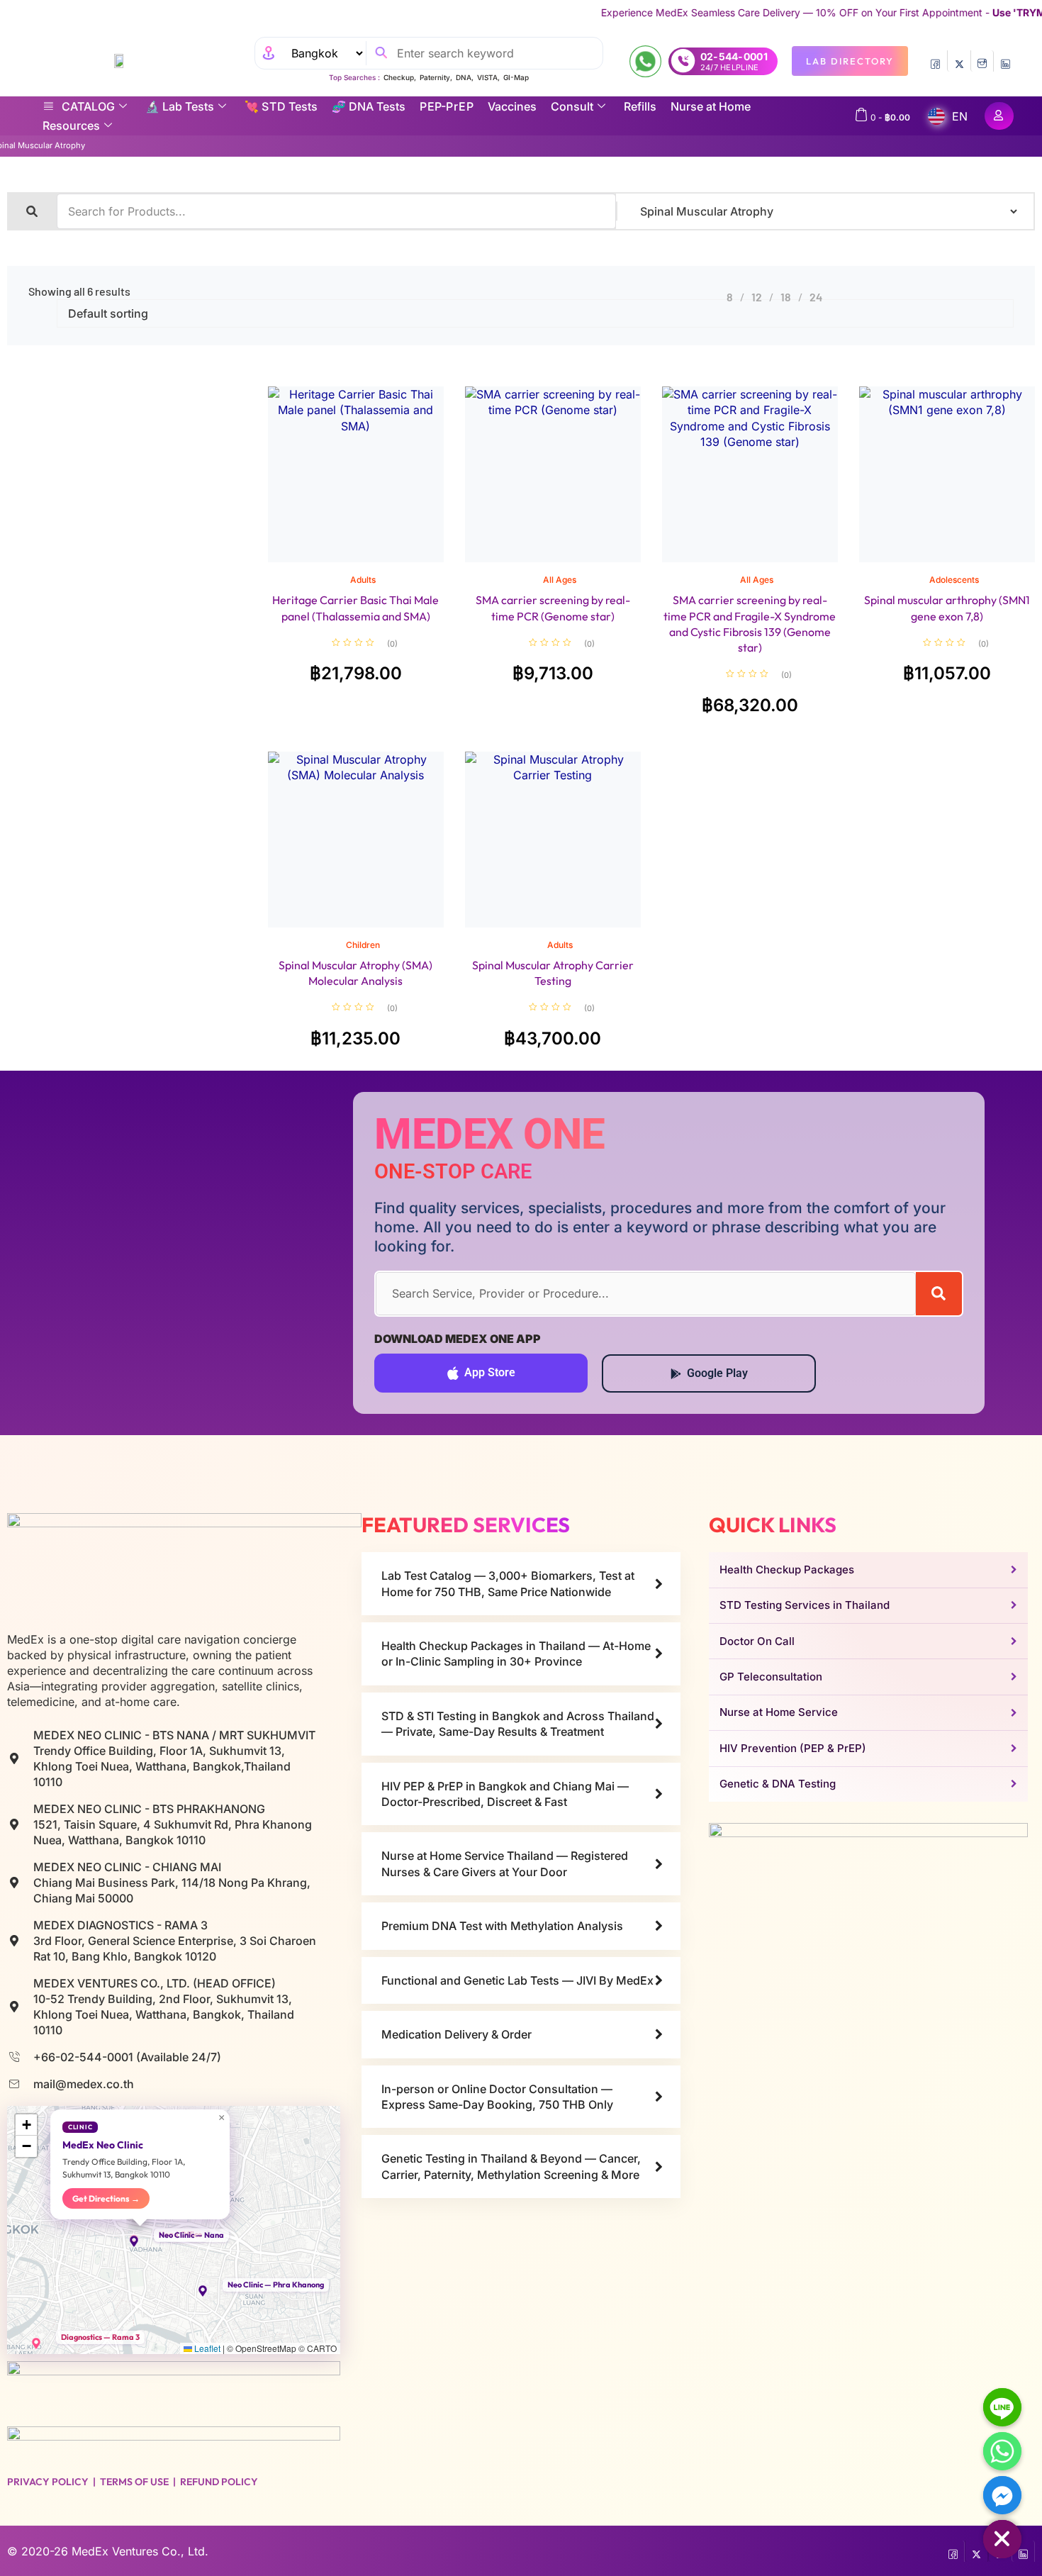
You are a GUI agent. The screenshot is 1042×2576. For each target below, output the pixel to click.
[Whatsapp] (1002, 2451)
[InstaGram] (982, 61)
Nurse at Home (711, 106)
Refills (640, 106)
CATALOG (88, 106)
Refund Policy (219, 2482)
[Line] (1002, 2407)
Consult (572, 106)
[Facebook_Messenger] (1002, 2495)
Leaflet (206, 2348)
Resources (71, 126)
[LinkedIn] (1005, 61)
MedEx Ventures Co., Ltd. (140, 2551)
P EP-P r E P (447, 106)
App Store (490, 1372)
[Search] (939, 1294)
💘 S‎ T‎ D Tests (281, 106)
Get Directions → (106, 2198)
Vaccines (512, 106)
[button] (140, 2241)
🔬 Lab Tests (180, 106)
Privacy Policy (48, 2482)
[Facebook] (935, 61)
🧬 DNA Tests (369, 106)
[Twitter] (959, 61)
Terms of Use (134, 2482)
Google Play (717, 1373)
